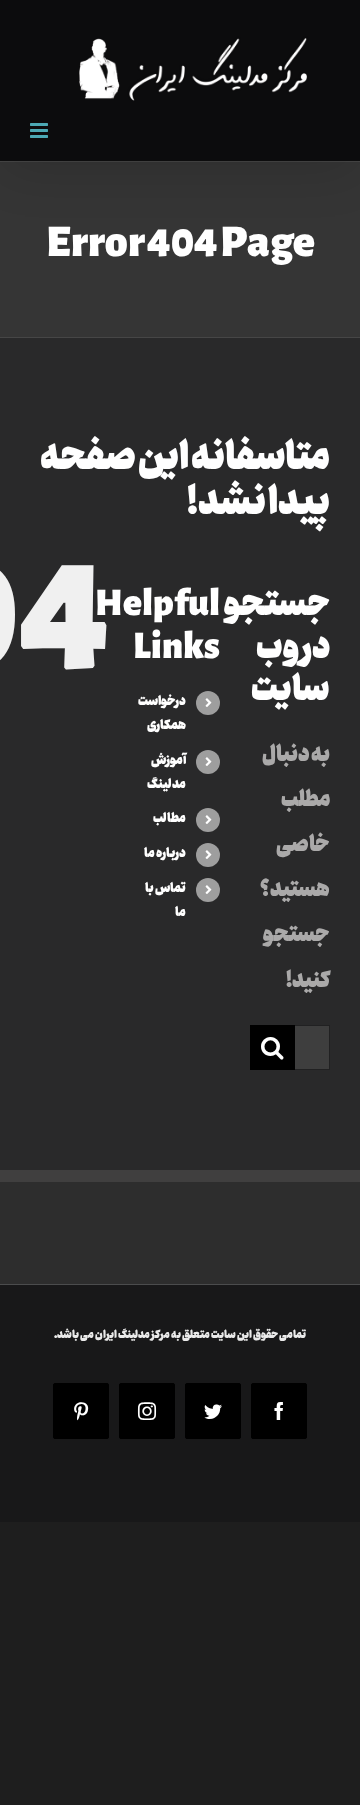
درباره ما (165, 854)
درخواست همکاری (162, 714)
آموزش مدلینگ (166, 773)
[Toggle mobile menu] (40, 130)
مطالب (169, 819)
